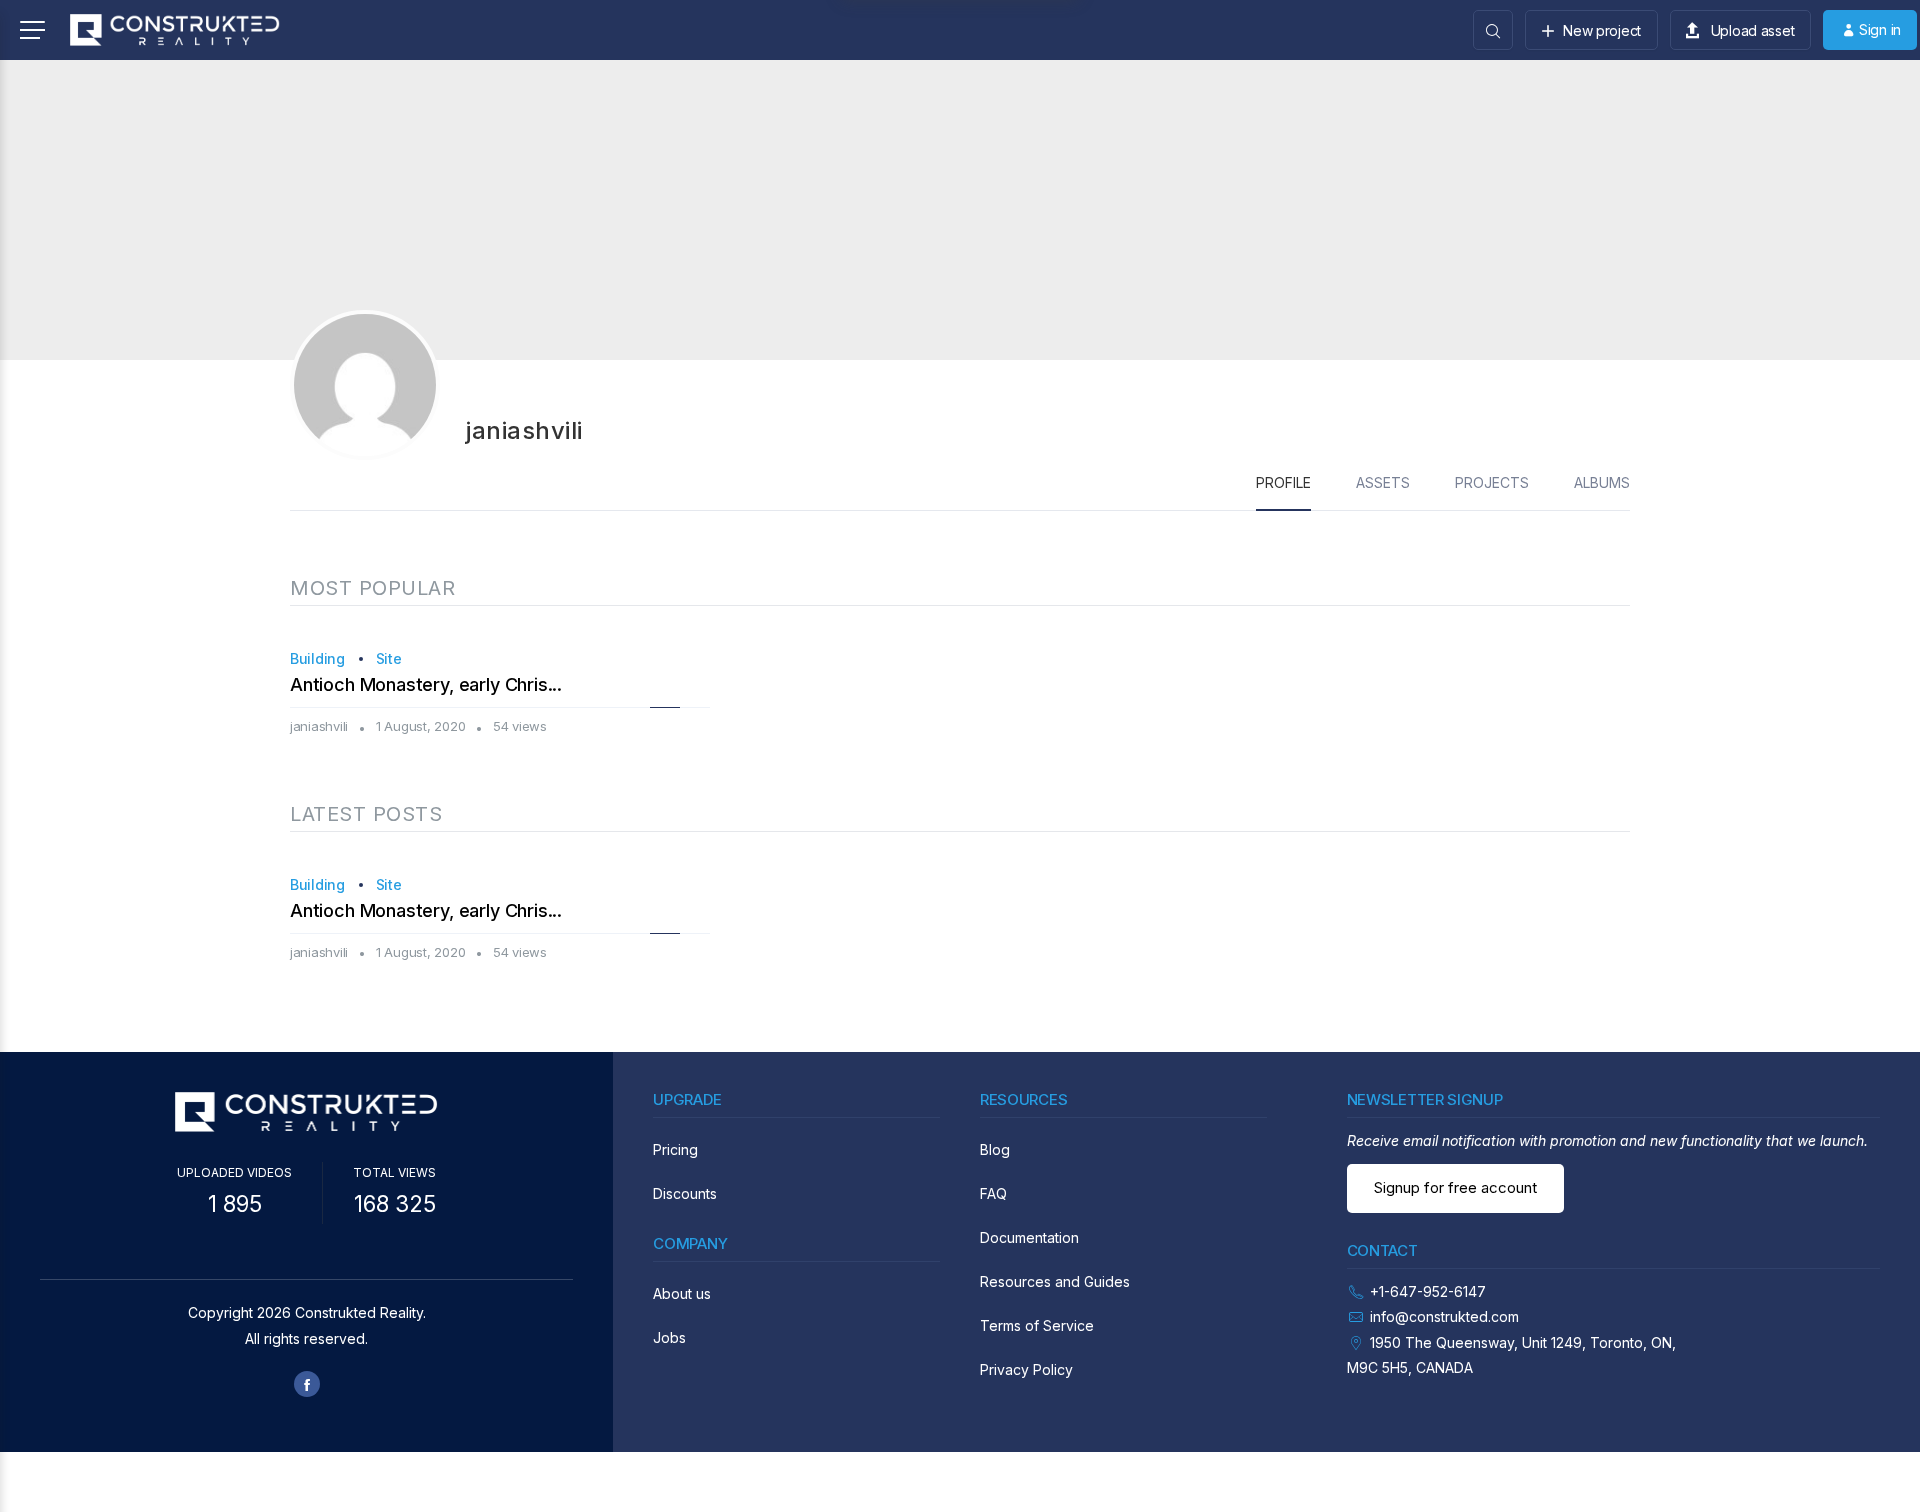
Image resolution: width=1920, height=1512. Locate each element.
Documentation (1029, 1237)
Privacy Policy (1026, 1369)
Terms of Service (1037, 1325)
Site (389, 658)
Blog (995, 1149)
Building (317, 658)
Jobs (669, 1337)
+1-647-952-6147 (1428, 1291)
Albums (1602, 482)
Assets (1383, 482)
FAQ (993, 1193)
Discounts (685, 1193)
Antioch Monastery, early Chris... (426, 684)
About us (682, 1293)
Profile (1283, 482)
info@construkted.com (1444, 1316)
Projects (1492, 482)
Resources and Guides (1055, 1281)
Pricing (675, 1149)
